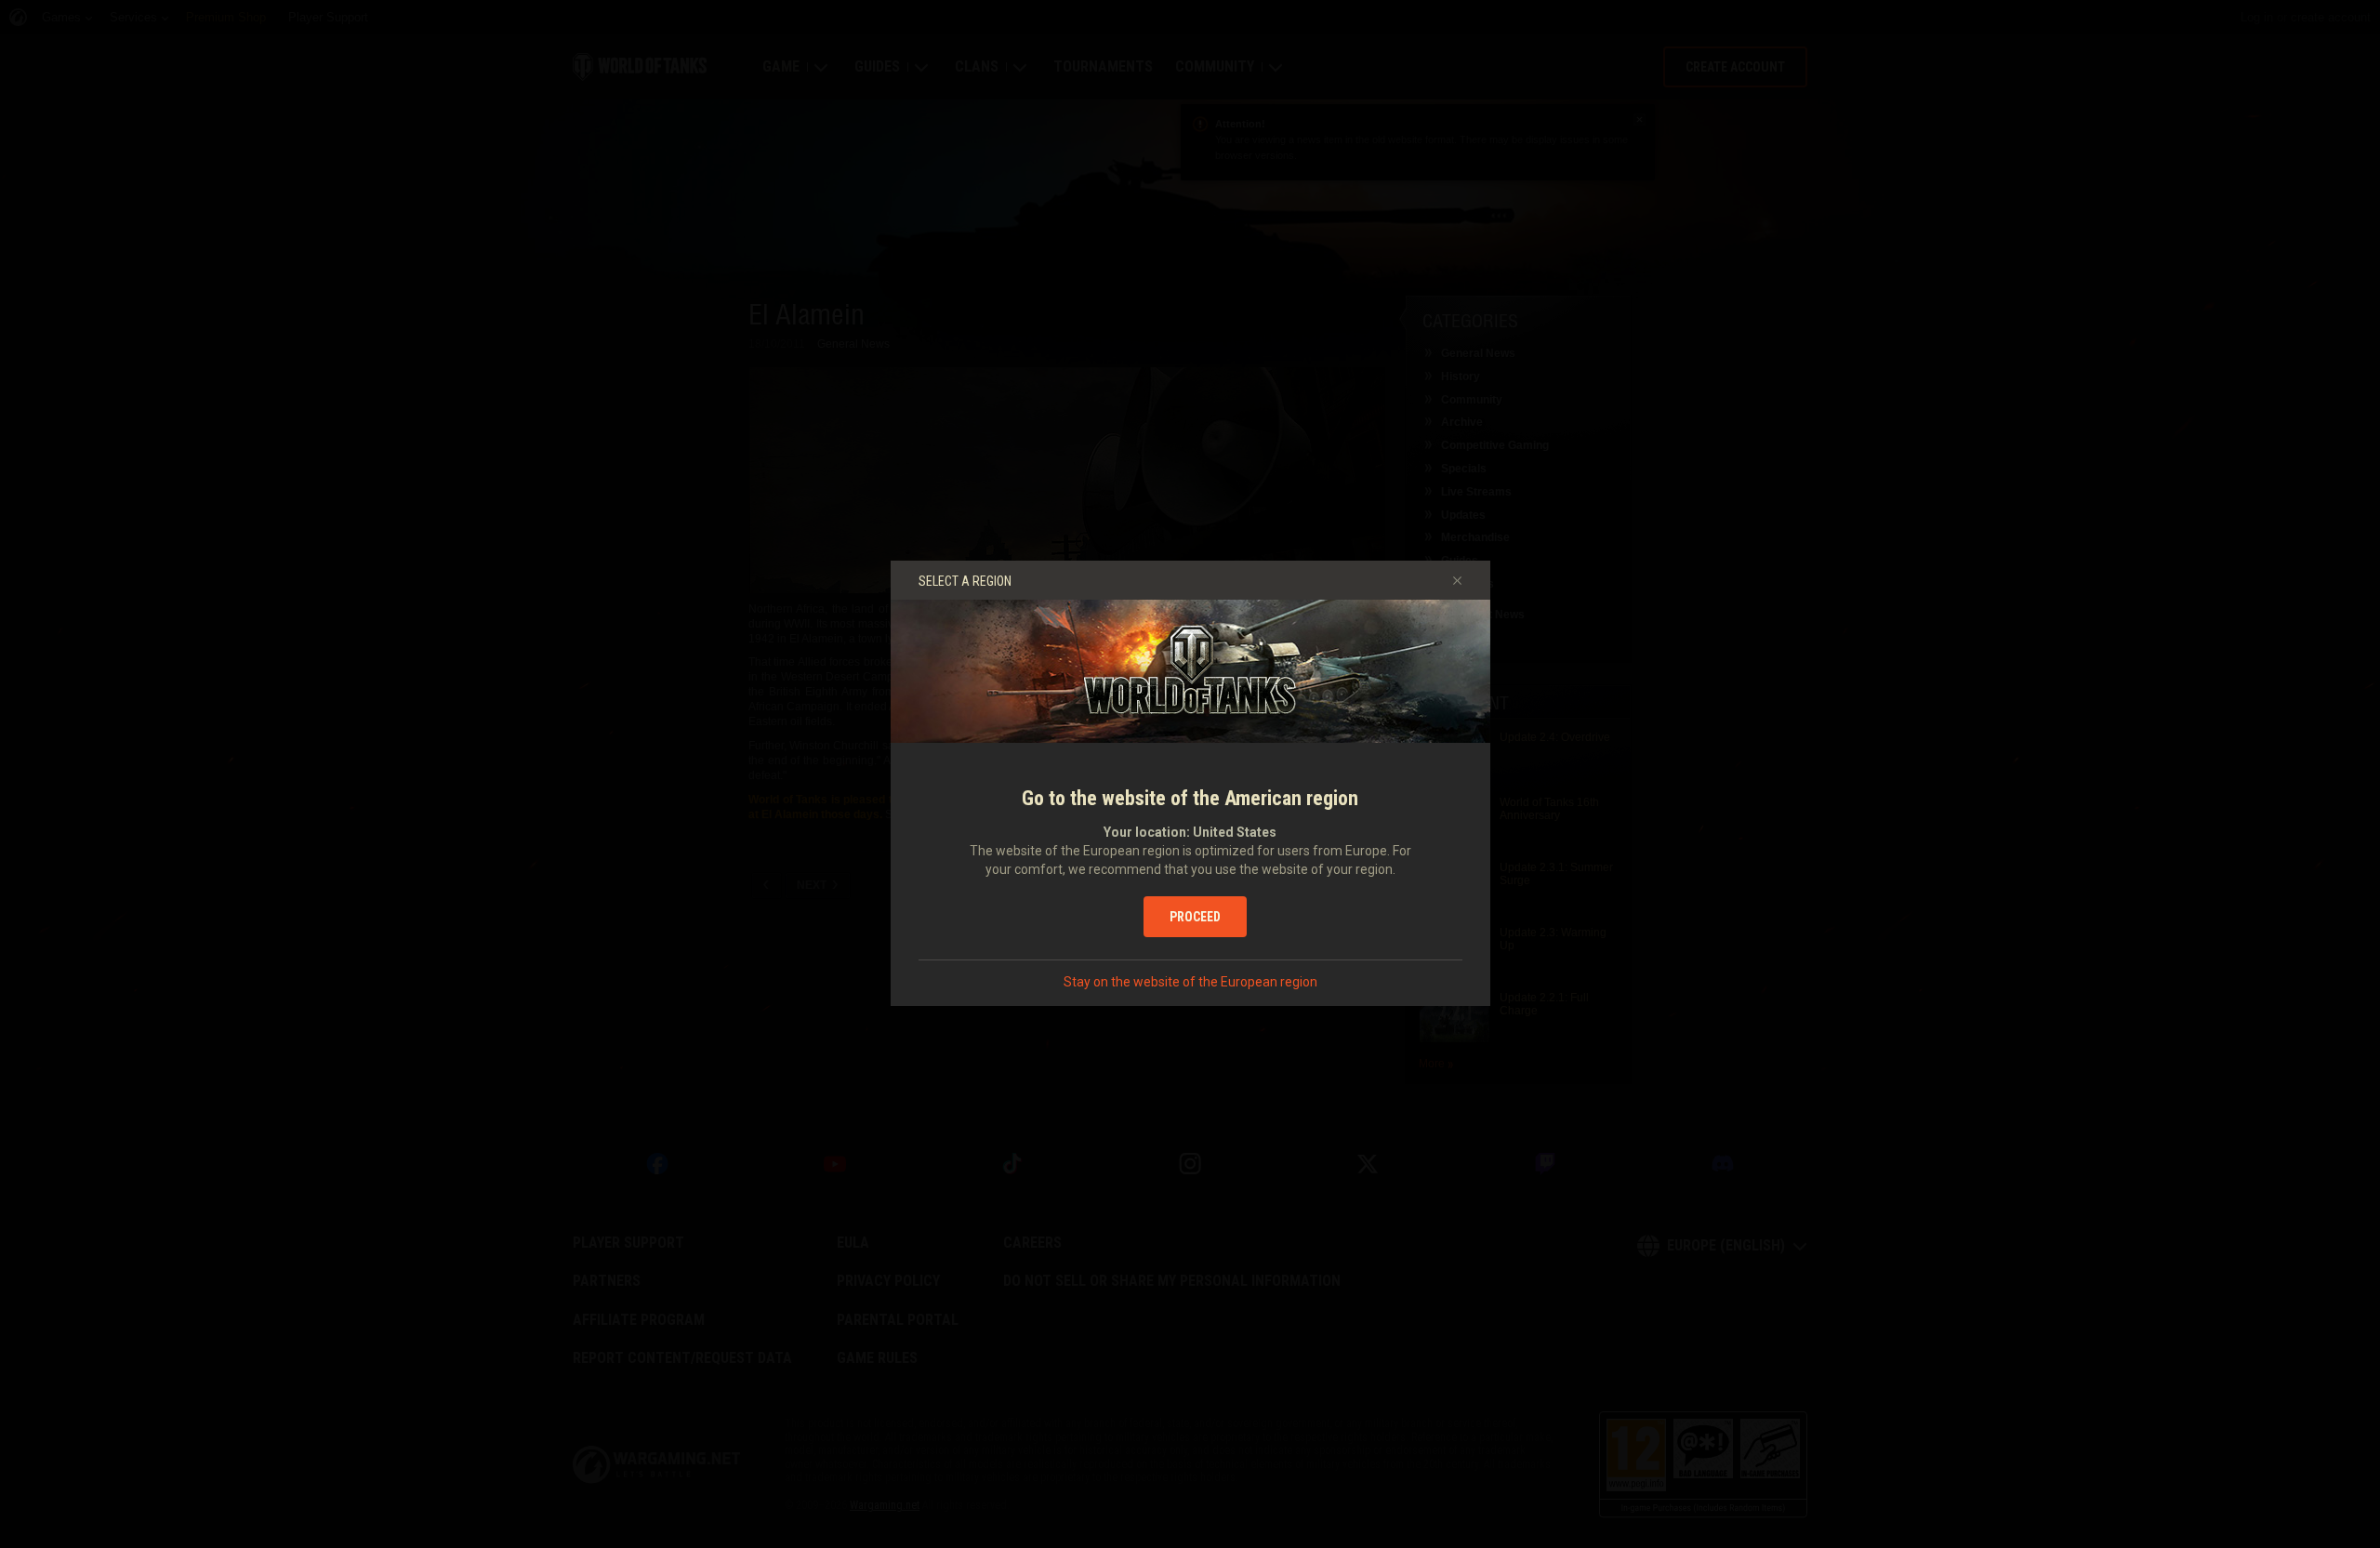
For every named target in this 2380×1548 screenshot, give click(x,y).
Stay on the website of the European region (1190, 982)
